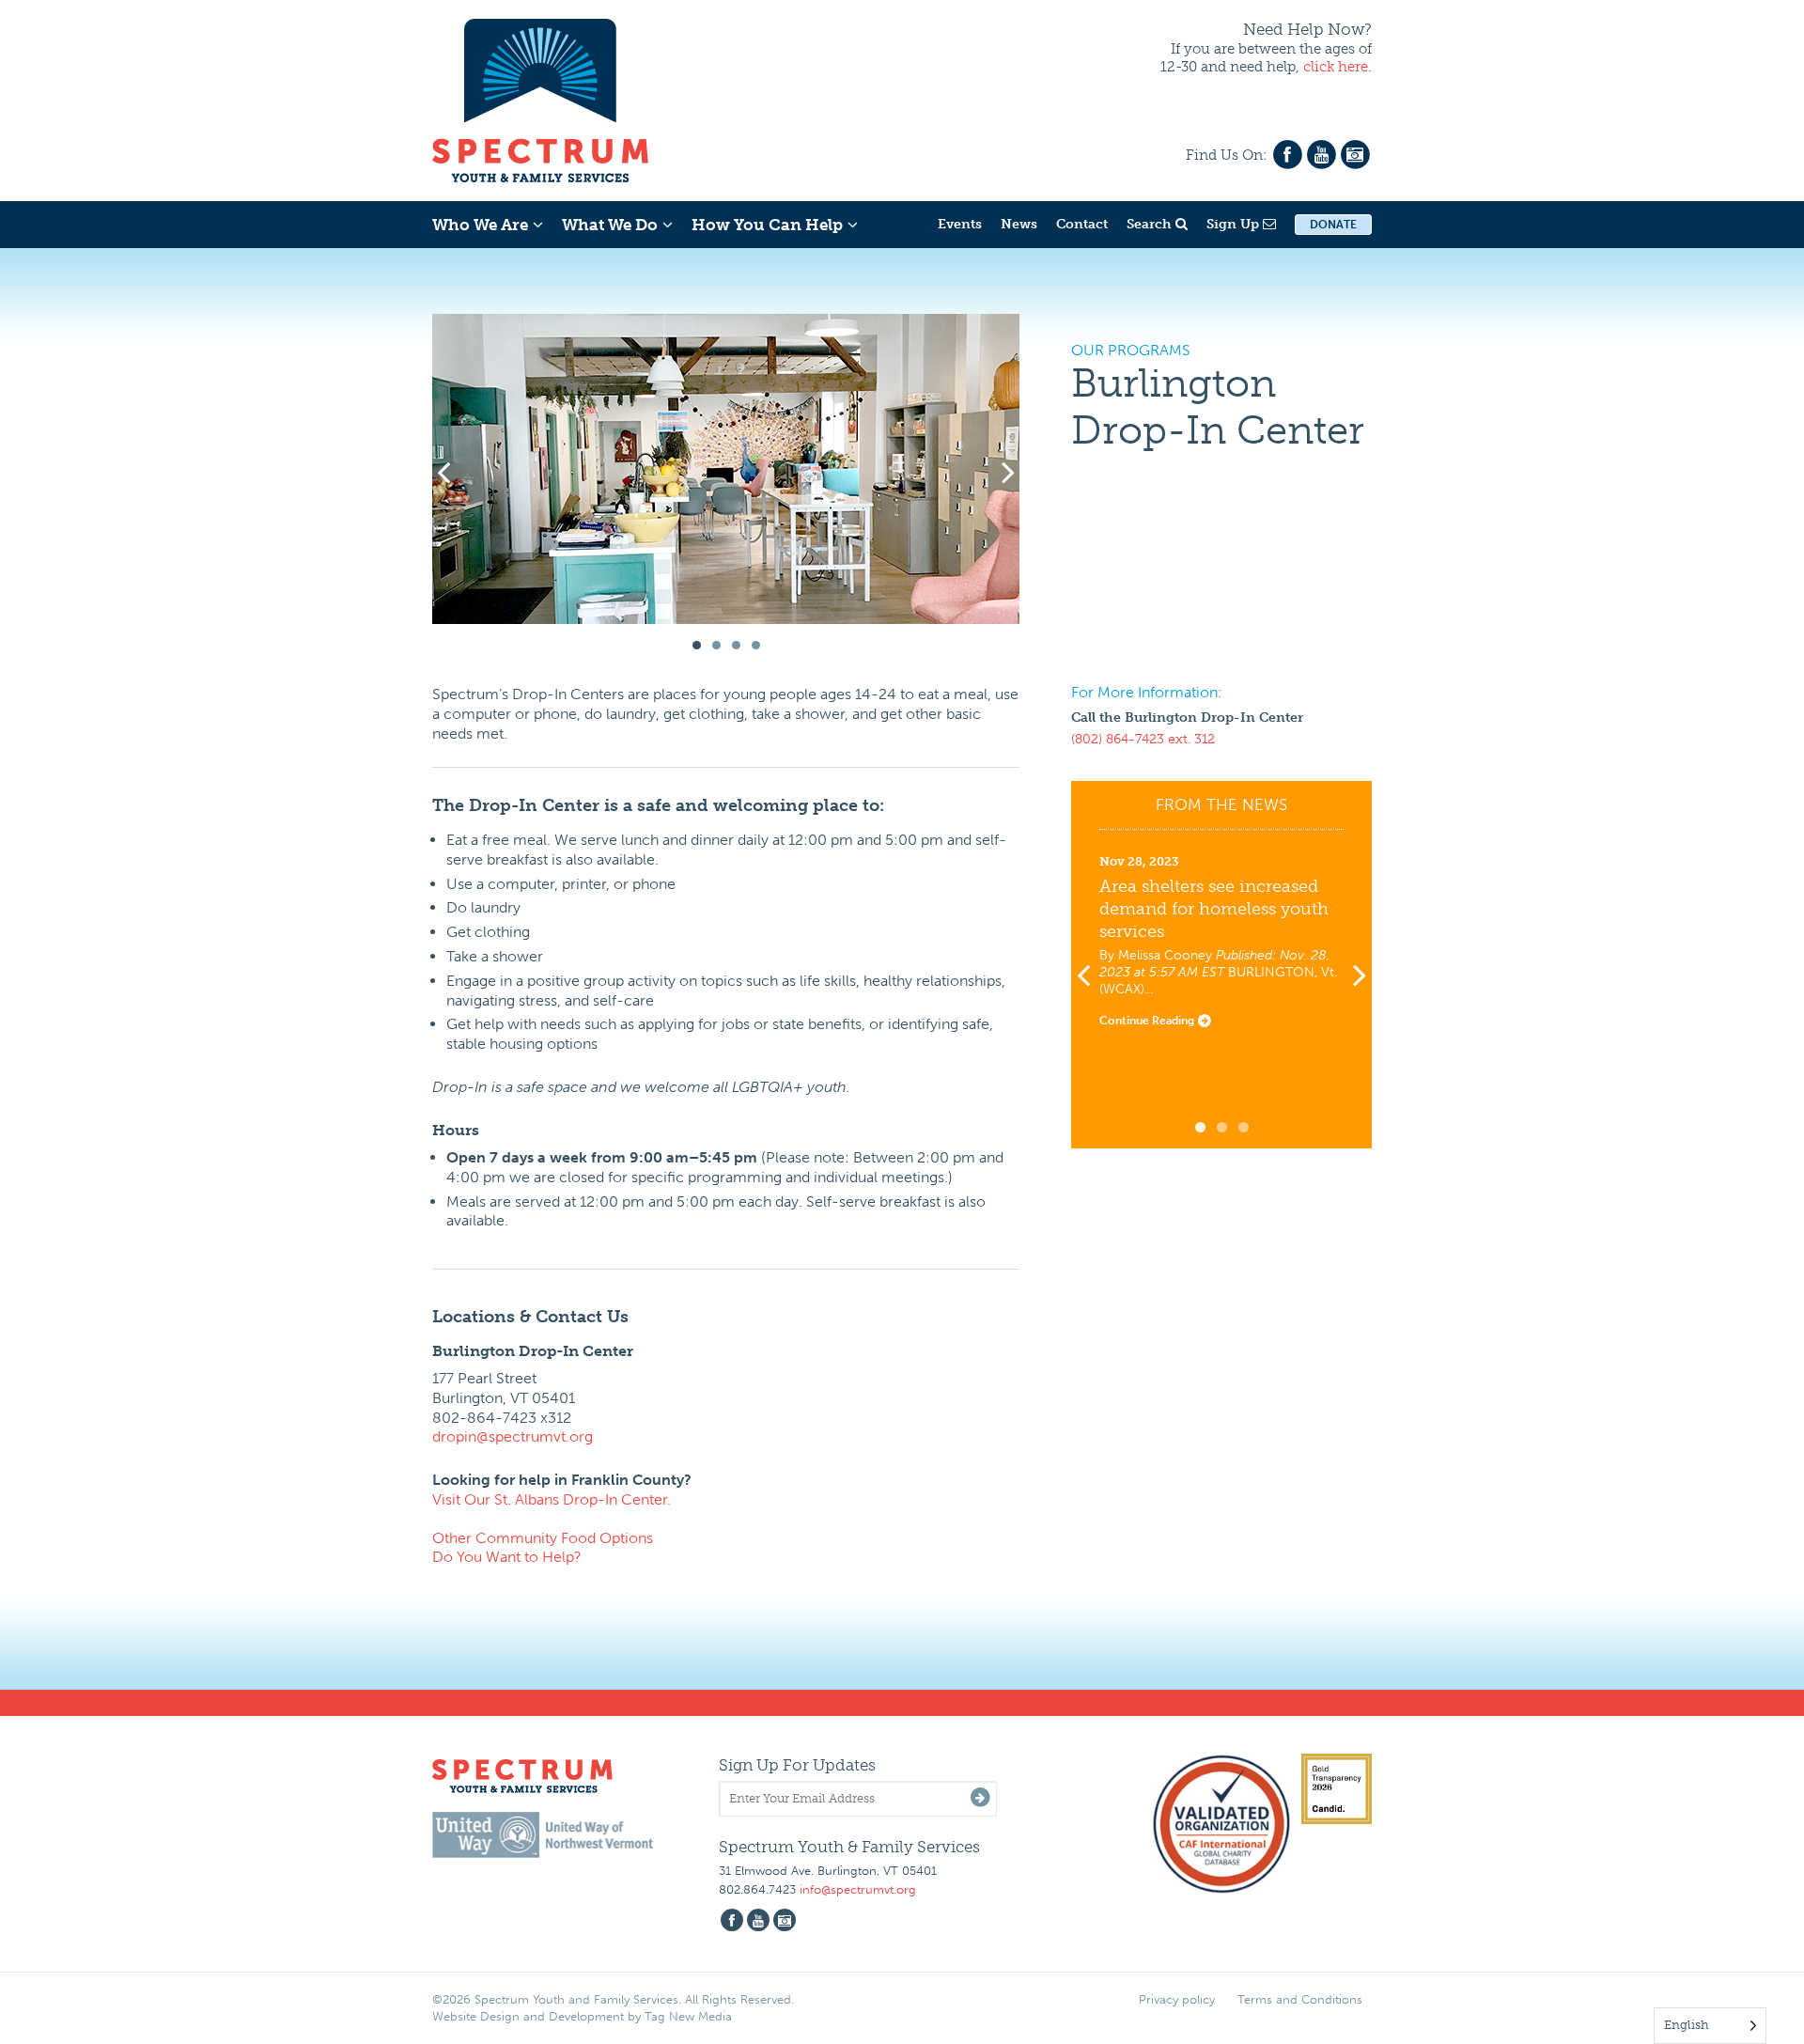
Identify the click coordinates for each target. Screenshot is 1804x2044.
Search (1151, 224)
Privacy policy (1177, 1999)
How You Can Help (767, 225)
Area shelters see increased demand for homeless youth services (1214, 909)
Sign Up (1235, 224)
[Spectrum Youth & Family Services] (540, 98)
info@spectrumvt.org (858, 1889)
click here (1336, 67)
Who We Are (480, 225)
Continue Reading (1148, 1021)
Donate (1333, 225)
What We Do (610, 225)
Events (960, 224)
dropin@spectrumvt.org (513, 1436)
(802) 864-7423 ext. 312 (1143, 739)
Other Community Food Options (543, 1538)
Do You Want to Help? (507, 1557)
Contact (1082, 224)
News (1019, 224)
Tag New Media (688, 2016)
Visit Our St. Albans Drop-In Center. (552, 1499)
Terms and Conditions (1300, 1999)
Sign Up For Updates (797, 1765)
